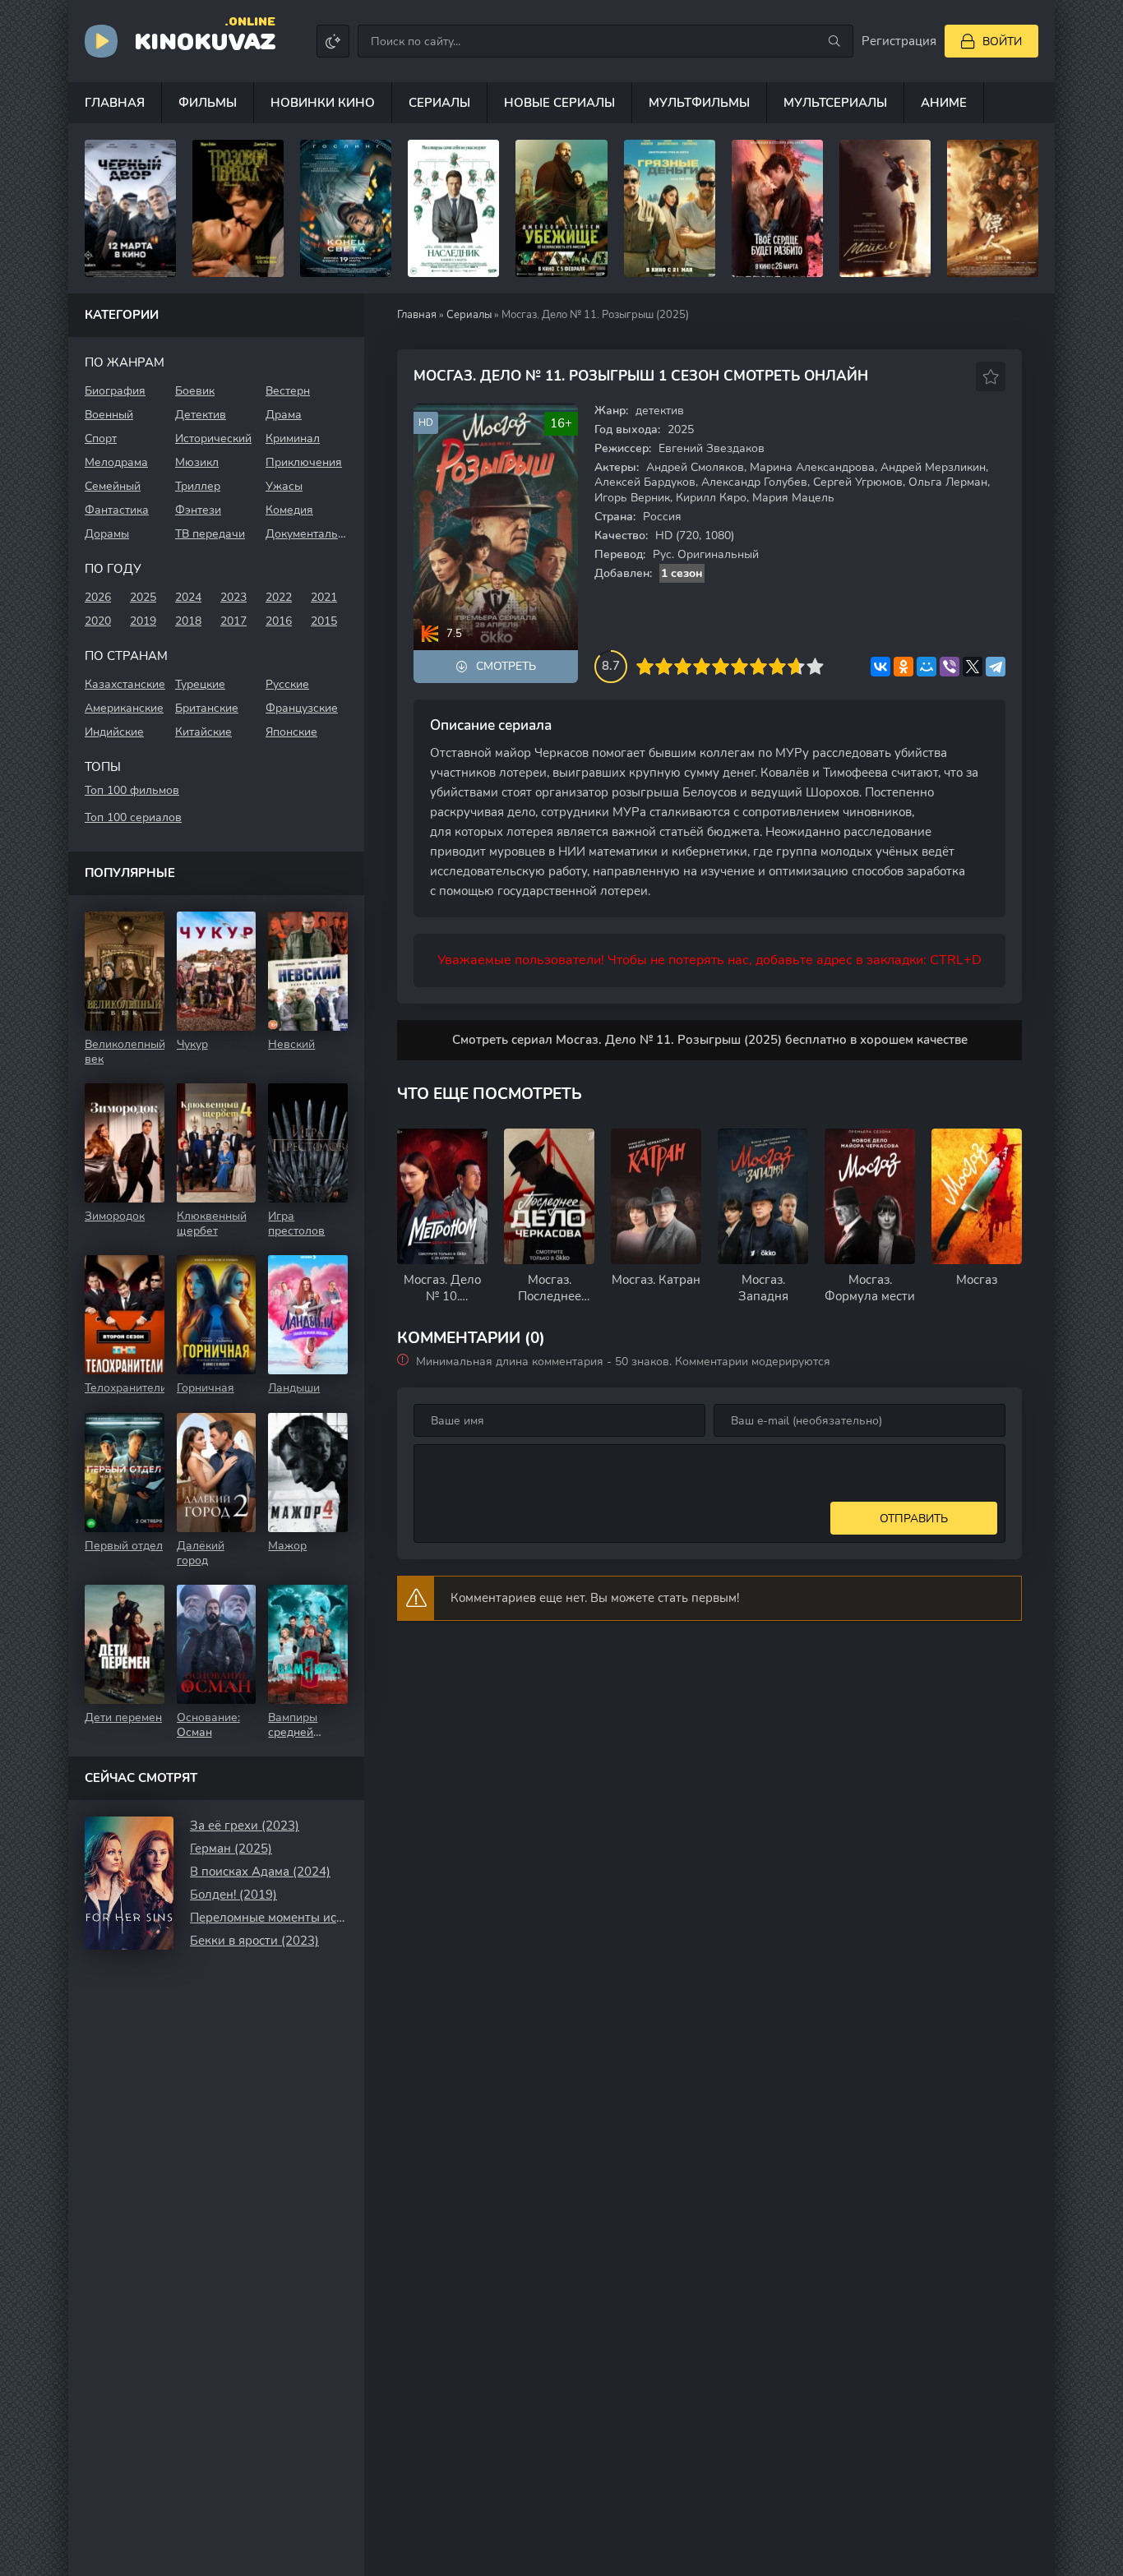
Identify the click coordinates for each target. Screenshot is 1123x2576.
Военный (109, 415)
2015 (324, 621)
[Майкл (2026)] (885, 208)
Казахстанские (125, 684)
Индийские (114, 732)
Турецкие (200, 684)
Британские (207, 708)
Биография (115, 391)
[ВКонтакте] (880, 667)
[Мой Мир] (927, 667)
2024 (188, 597)
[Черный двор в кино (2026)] (130, 208)
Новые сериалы (559, 103)
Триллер (198, 486)
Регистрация (899, 41)
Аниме (944, 103)
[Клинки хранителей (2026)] (993, 208)
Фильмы (208, 103)
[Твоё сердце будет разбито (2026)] (777, 208)
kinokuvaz (205, 40)
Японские (291, 732)
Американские (124, 708)
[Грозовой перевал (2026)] (238, 208)
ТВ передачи (210, 534)
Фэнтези (198, 510)
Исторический (213, 439)
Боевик (195, 391)
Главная (115, 103)
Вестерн (288, 391)
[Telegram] (996, 667)
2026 (98, 597)
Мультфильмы (699, 103)
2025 (143, 597)
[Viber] (950, 667)
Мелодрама (116, 462)
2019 (143, 621)
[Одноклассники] (903, 667)
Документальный (307, 534)
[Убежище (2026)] (561, 208)
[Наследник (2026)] (453, 208)
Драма (284, 415)
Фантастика (117, 510)
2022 (279, 597)
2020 (98, 621)
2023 (233, 597)
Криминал (293, 439)
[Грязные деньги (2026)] (670, 208)
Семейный (113, 486)
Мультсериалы (835, 103)
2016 (279, 621)
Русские (287, 684)
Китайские (203, 732)
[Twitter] (973, 667)
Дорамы (107, 534)
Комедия (289, 510)
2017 (233, 621)
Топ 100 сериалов (133, 817)
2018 (188, 621)
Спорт (101, 439)
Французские (302, 708)
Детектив (201, 415)
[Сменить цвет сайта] (333, 41)
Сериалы (439, 103)
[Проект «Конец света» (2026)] (346, 208)
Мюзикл (197, 462)
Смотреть (506, 666)
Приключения (304, 462)
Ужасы (284, 486)
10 (815, 666)
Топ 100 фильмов (132, 790)
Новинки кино (323, 103)
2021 (324, 597)
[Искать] (834, 41)
